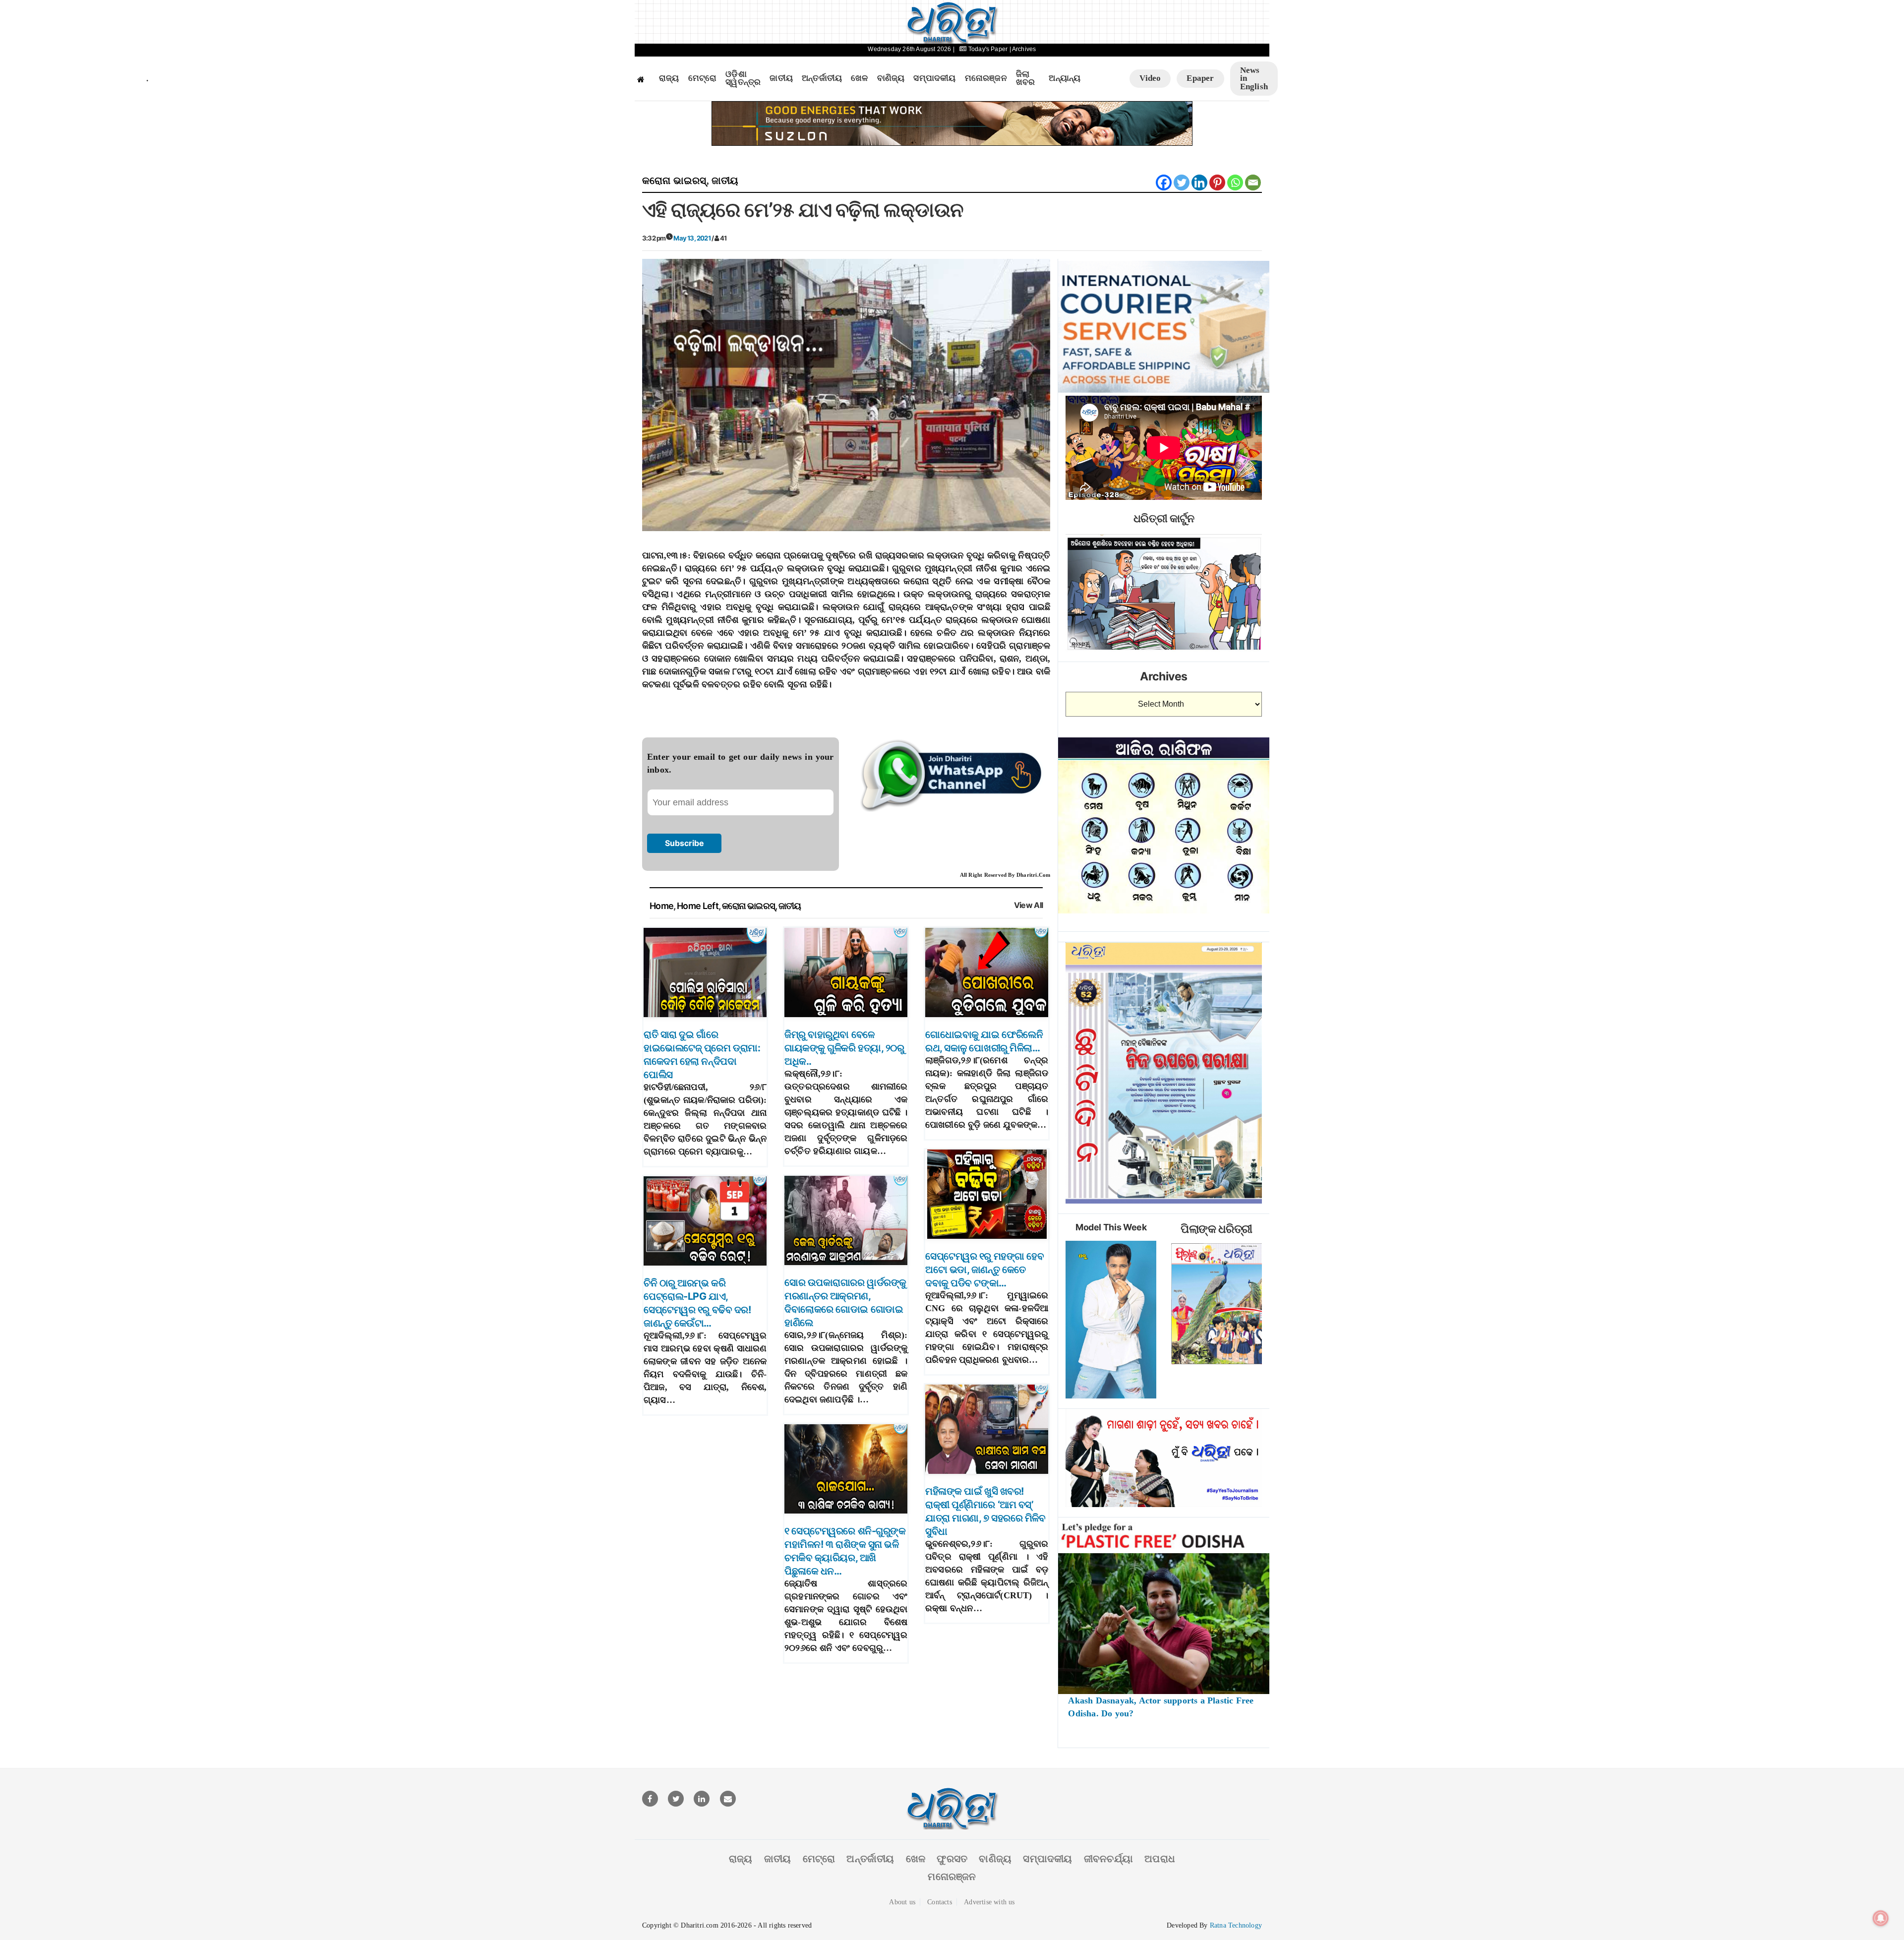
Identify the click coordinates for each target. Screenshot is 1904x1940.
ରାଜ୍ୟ (669, 78)
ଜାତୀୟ (781, 78)
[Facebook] (1164, 182)
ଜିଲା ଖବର (1026, 79)
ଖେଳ (859, 78)
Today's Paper (988, 49)
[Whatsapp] (1235, 182)
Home (661, 906)
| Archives (1023, 49)
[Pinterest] (1217, 182)
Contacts (940, 1902)
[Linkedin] (1199, 182)
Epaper (1200, 78)
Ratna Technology (1236, 1925)
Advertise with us (989, 1902)
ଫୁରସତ (952, 1859)
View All (1029, 905)
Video (1150, 78)
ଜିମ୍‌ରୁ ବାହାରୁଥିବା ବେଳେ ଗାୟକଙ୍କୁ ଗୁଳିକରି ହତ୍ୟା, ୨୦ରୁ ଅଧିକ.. (844, 1048)
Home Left (698, 906)
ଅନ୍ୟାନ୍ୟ (1065, 78)
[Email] (1253, 182)
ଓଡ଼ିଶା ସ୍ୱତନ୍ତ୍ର (743, 79)
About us (902, 1902)
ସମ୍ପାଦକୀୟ (934, 78)
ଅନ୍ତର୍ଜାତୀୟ (822, 78)
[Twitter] (1182, 182)
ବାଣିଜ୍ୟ (891, 78)
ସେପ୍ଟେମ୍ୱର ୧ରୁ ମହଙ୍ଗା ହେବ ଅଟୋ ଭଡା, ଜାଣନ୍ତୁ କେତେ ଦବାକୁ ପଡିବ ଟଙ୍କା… (984, 1270)
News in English (1254, 78)
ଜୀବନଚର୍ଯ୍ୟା (1108, 1859)
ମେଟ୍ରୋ (703, 78)
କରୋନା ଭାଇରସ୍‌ (674, 181)
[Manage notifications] (1881, 1918)
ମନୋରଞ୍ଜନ (986, 78)
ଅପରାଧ (1160, 1859)
